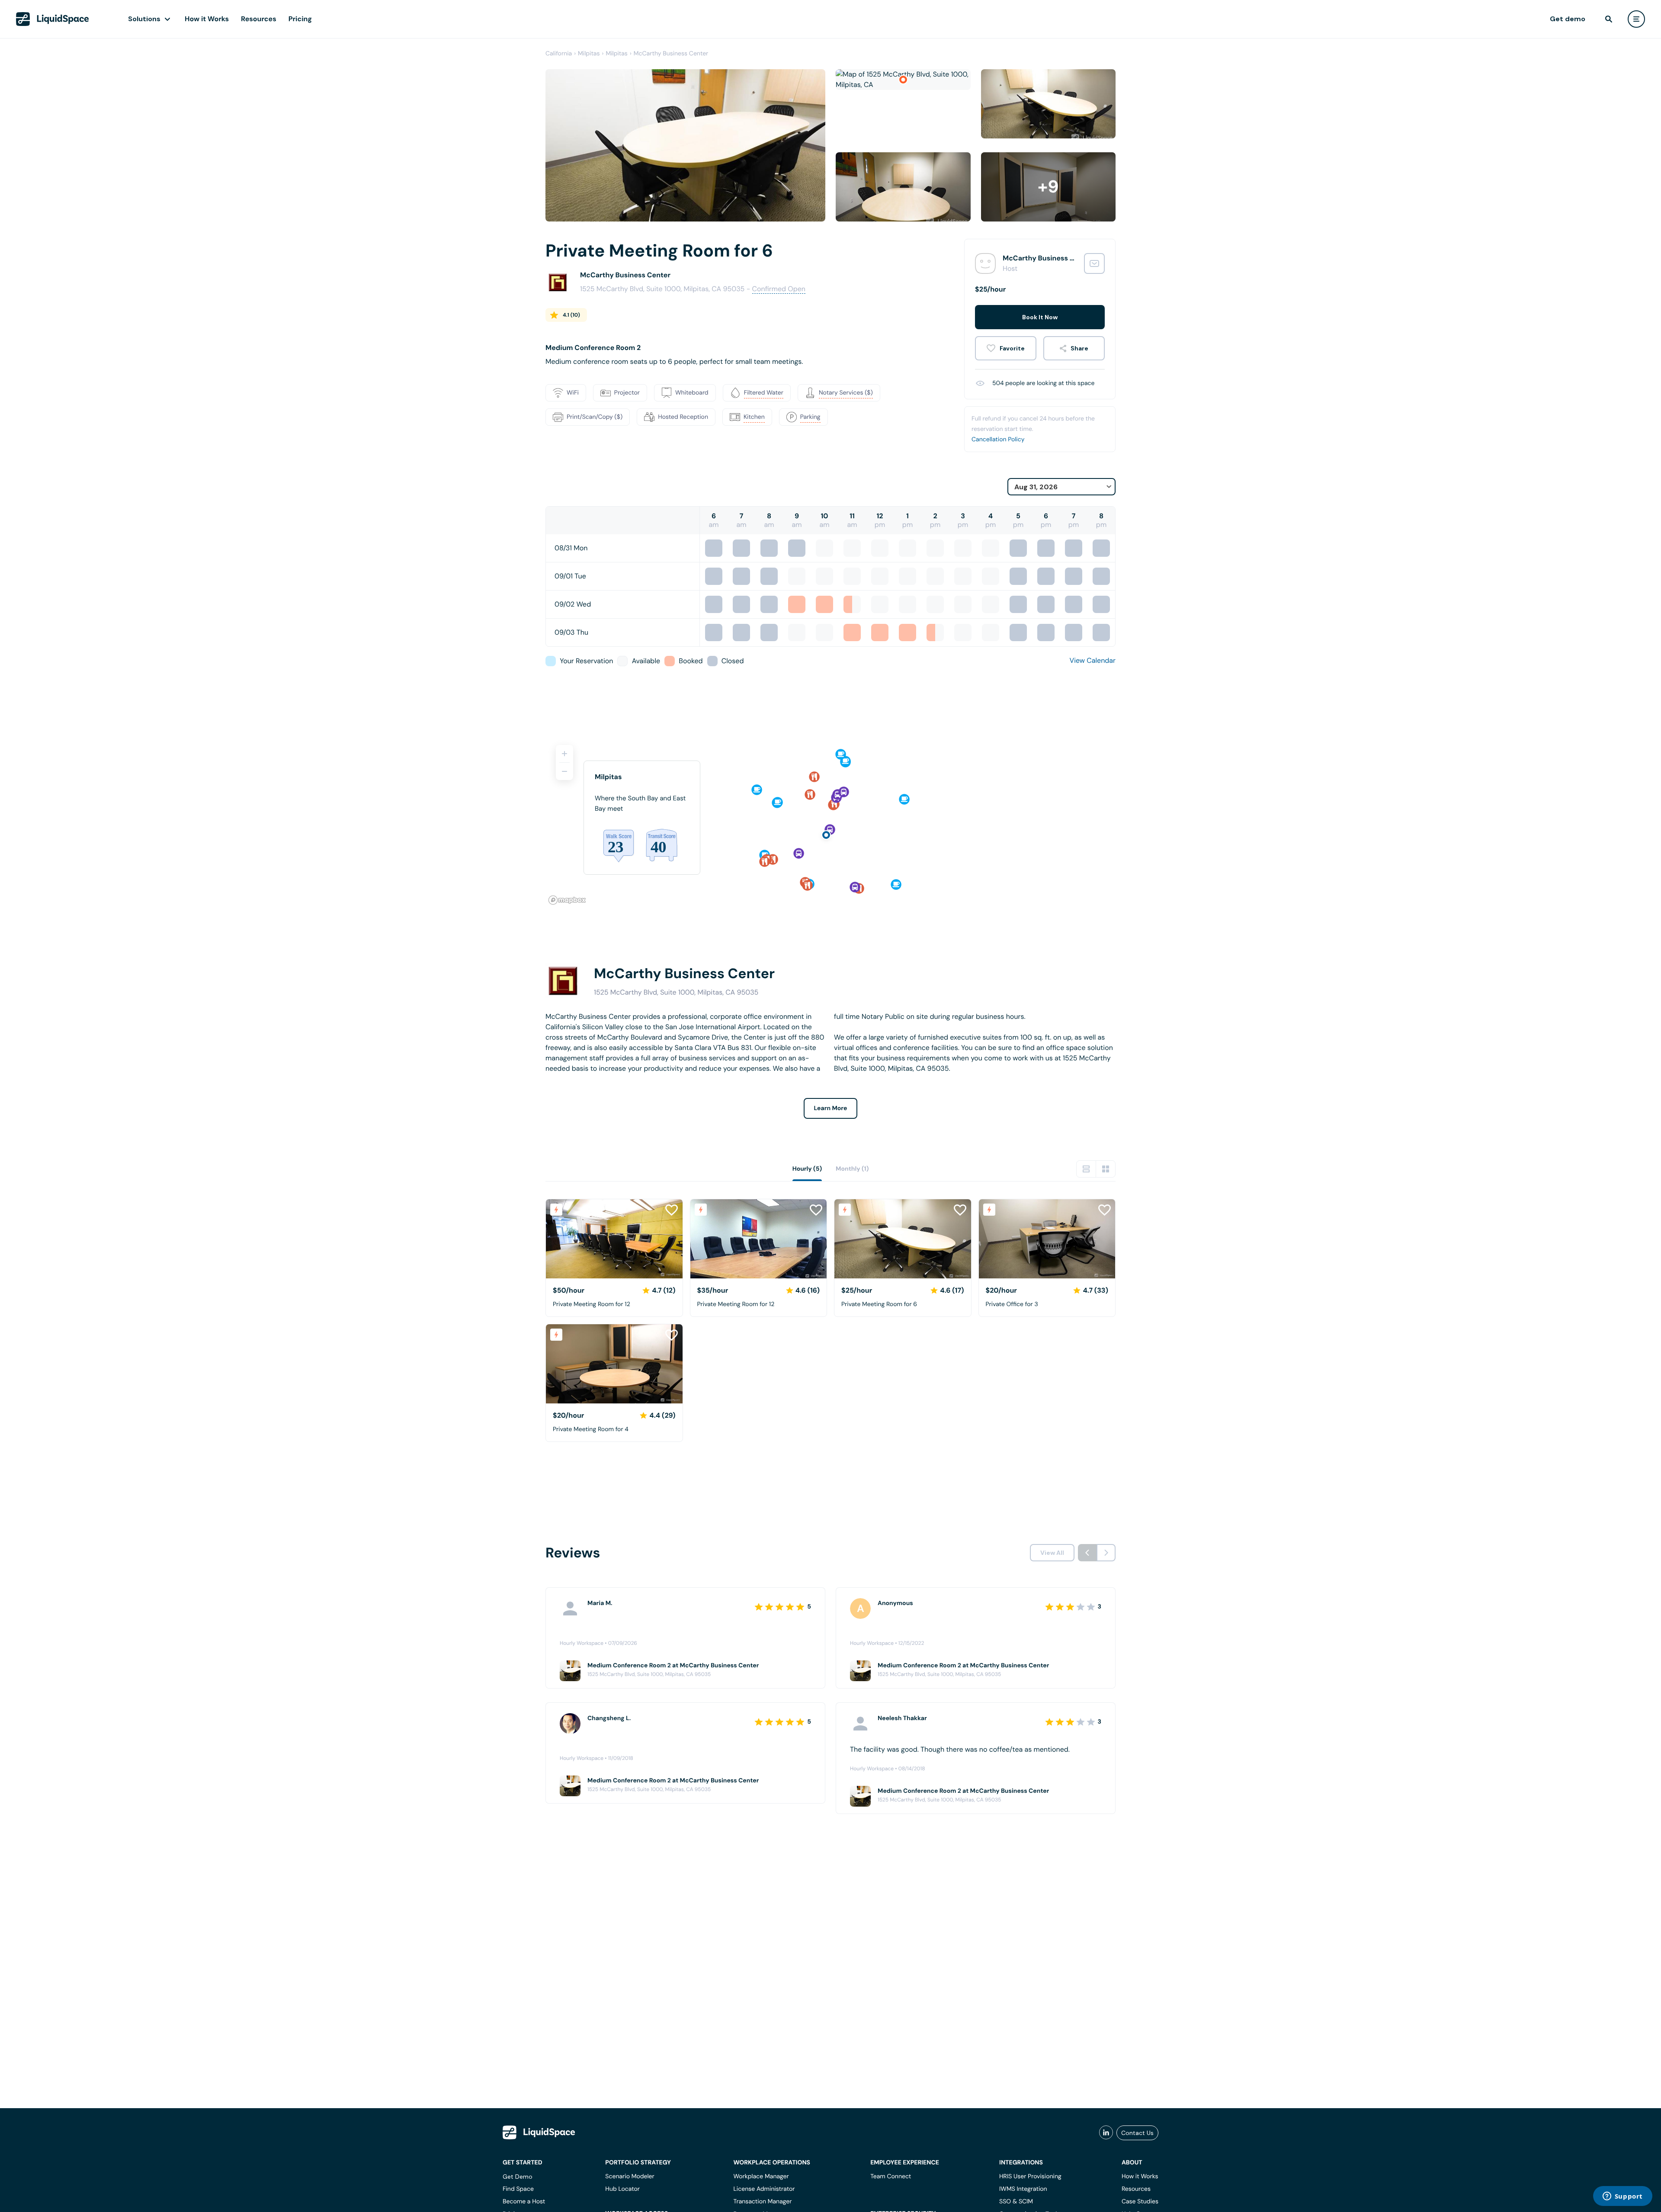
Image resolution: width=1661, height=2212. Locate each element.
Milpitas (589, 54)
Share (1079, 348)
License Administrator (764, 2189)
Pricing (300, 19)
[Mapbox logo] (567, 900)
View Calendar (1093, 660)
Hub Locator (622, 2189)
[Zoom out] (564, 771)
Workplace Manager (761, 2177)
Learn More (831, 1108)
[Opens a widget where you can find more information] (1623, 2197)
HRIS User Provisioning (1030, 2177)
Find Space (518, 2189)
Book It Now (1040, 317)
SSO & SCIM (1016, 2202)
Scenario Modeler (630, 2177)
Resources (259, 19)
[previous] (1087, 1553)
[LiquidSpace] (539, 2132)
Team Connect (891, 2177)
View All (1052, 1553)
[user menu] (1636, 19)
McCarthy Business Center (671, 54)
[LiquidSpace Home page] (53, 19)
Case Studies (1140, 2202)
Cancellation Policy (998, 440)
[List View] (1086, 1169)
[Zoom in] (564, 754)
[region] (830, 821)
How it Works (207, 19)
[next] (1106, 1553)
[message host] (1094, 263)
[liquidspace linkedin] (1106, 2133)
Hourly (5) (807, 1169)
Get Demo (518, 2177)
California (559, 54)
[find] (1609, 19)
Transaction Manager (762, 2202)
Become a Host (524, 2202)
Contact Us (1137, 2133)
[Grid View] (1106, 1169)
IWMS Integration (1023, 2189)
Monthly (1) (852, 1169)
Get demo (1568, 19)
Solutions (144, 19)
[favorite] (1006, 348)
